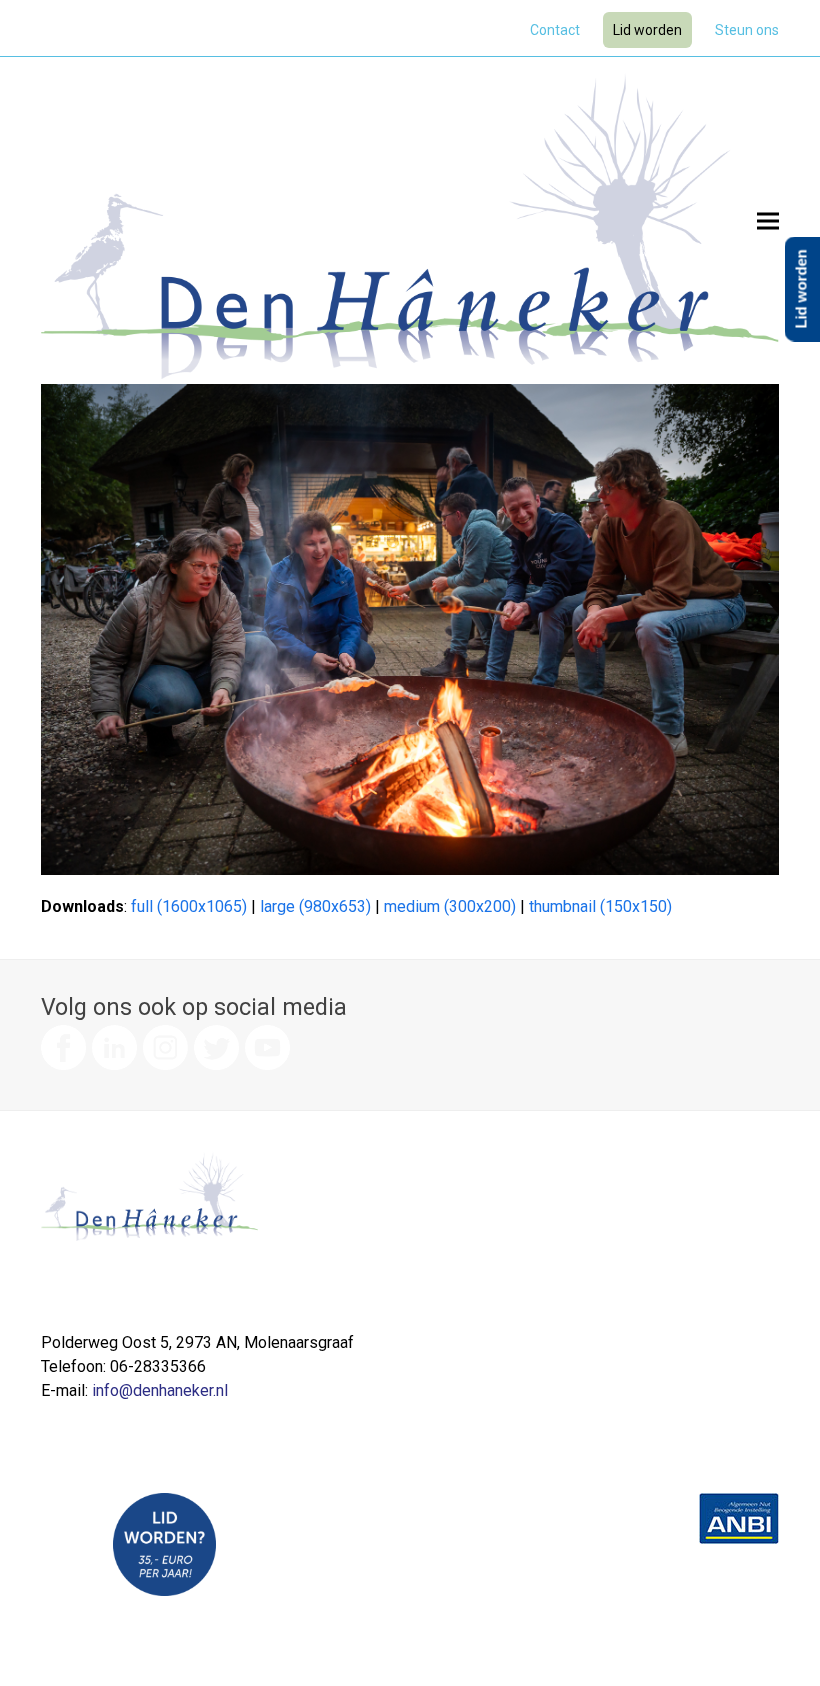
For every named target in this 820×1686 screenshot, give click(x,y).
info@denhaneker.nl (160, 1390)
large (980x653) (315, 906)
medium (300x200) (450, 906)
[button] (768, 220)
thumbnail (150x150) (600, 906)
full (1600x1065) (189, 906)
